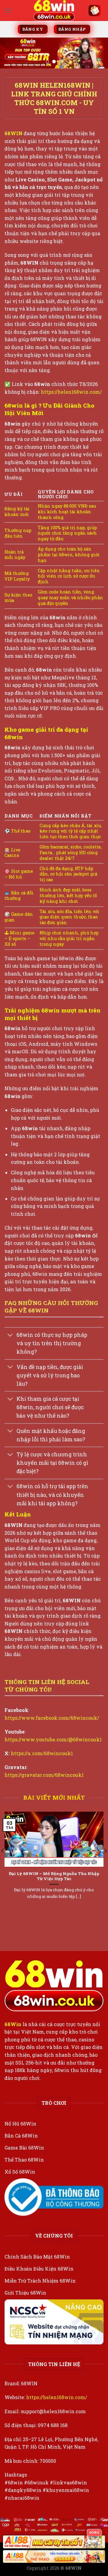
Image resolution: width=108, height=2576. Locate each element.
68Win (13, 2024)
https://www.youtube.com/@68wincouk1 (53, 1739)
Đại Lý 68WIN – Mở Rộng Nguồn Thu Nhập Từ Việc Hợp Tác (54, 1876)
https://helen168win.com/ (71, 392)
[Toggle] (10, 1336)
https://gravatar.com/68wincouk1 (44, 1775)
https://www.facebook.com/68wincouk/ (52, 1718)
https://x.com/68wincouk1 (42, 1753)
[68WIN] (54, 11)
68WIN (13, 133)
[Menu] (8, 10)
